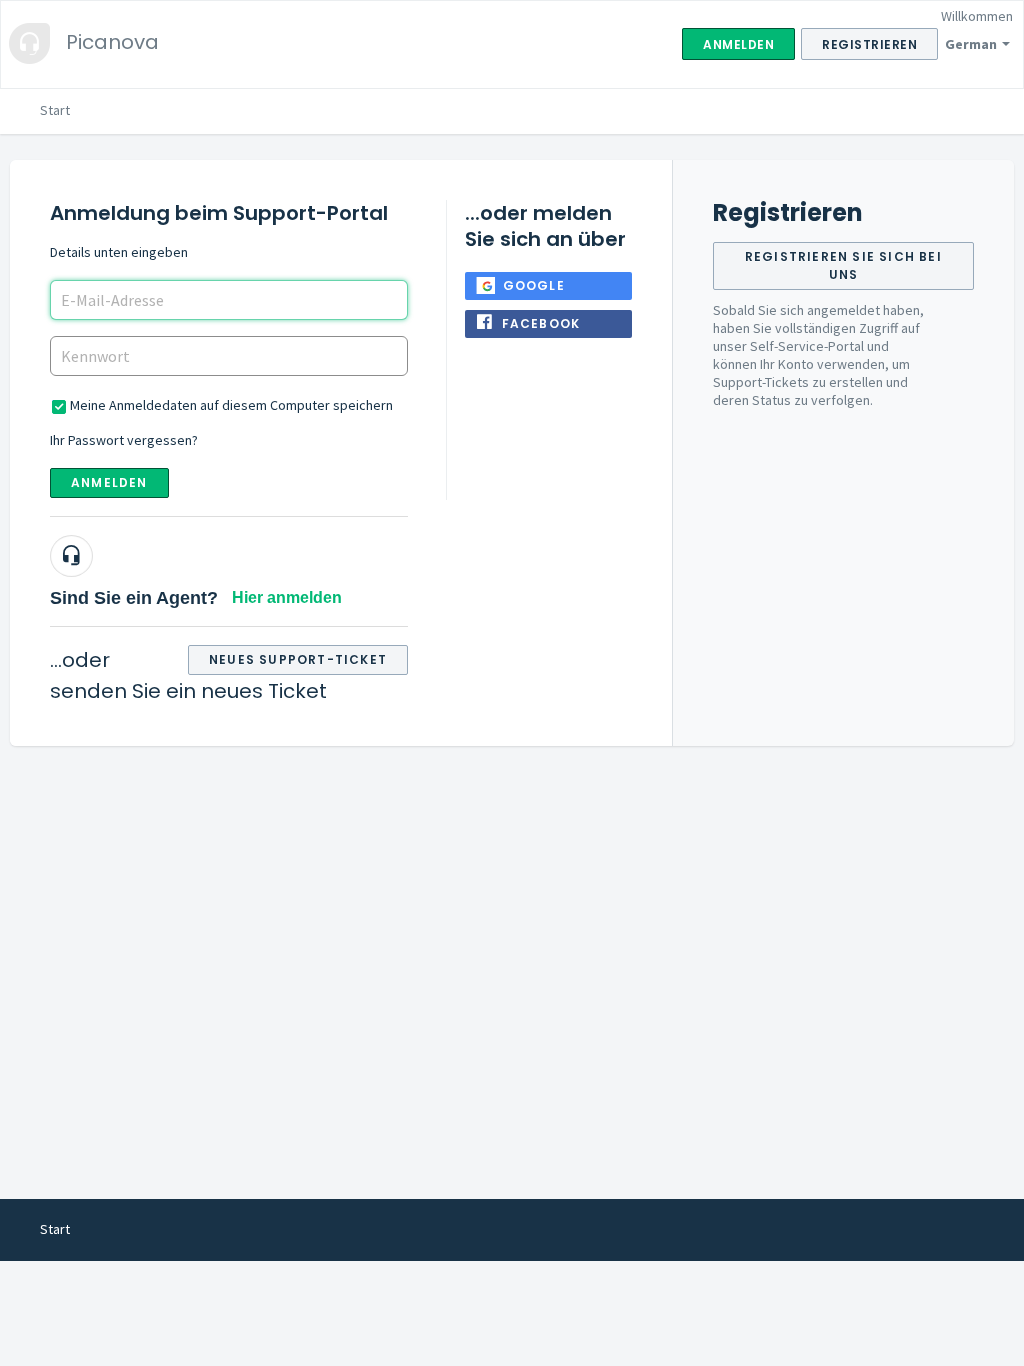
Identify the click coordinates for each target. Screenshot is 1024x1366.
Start (55, 110)
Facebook (541, 323)
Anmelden (109, 482)
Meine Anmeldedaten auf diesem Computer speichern (231, 405)
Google (534, 285)
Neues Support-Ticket (298, 659)
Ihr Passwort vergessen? (124, 440)
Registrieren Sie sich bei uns (843, 265)
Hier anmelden (287, 597)
